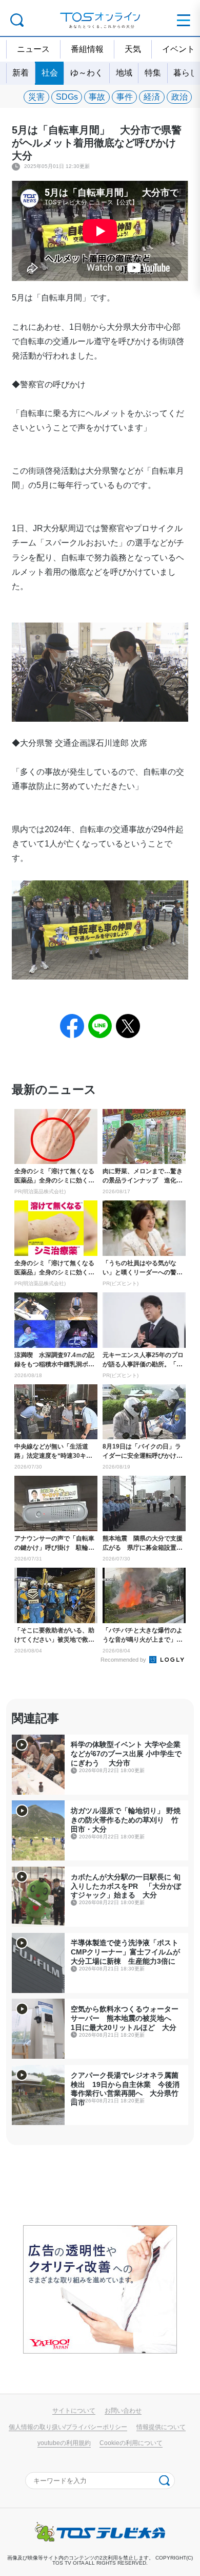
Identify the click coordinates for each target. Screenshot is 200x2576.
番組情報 (87, 49)
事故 (97, 97)
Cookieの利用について (131, 2443)
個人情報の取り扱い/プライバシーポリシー (68, 2427)
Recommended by (124, 1660)
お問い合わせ (123, 2410)
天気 (133, 49)
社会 (50, 73)
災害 (36, 97)
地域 (124, 73)
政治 (179, 97)
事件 (125, 97)
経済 (152, 97)
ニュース (33, 49)
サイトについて (74, 2410)
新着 (21, 73)
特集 (153, 73)
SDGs (67, 97)
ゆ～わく (87, 73)
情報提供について (161, 2427)
